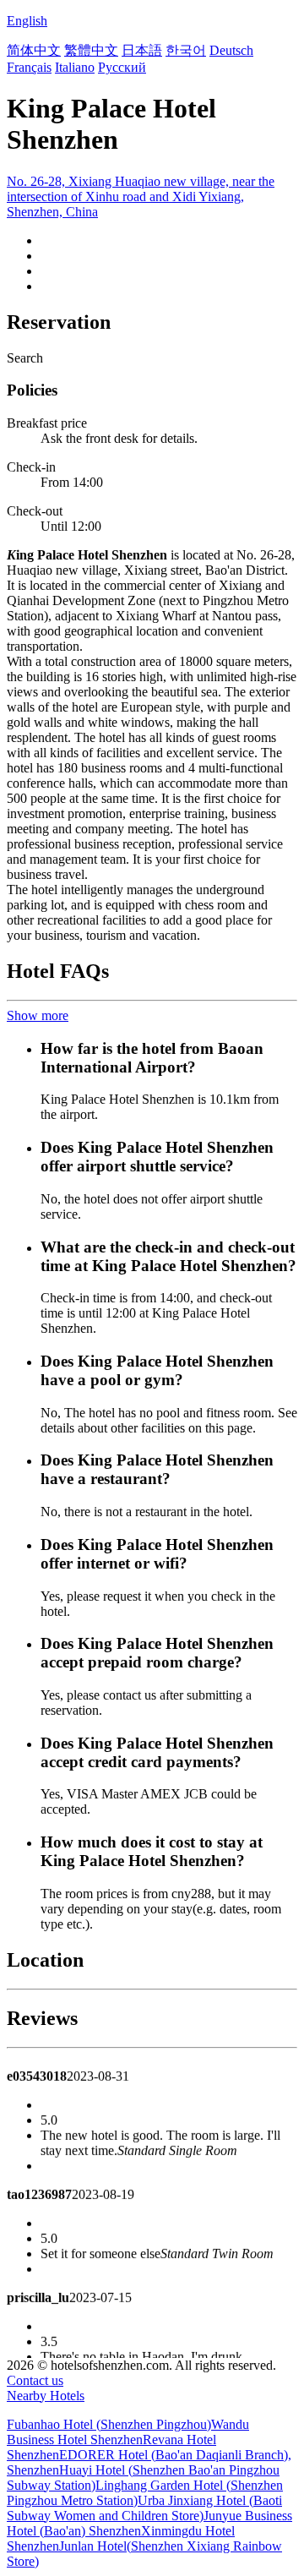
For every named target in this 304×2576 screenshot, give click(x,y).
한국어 (186, 50)
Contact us (35, 2380)
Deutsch (231, 50)
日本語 (142, 50)
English (27, 21)
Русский (122, 67)
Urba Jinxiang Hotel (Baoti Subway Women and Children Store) (144, 2508)
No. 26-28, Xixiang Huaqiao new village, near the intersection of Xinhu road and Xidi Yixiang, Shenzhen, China (141, 196)
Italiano (75, 67)
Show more (38, 1015)
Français (29, 67)
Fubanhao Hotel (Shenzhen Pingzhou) (109, 2424)
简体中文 (34, 50)
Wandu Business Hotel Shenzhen (128, 2432)
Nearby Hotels (46, 2396)
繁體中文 (91, 50)
